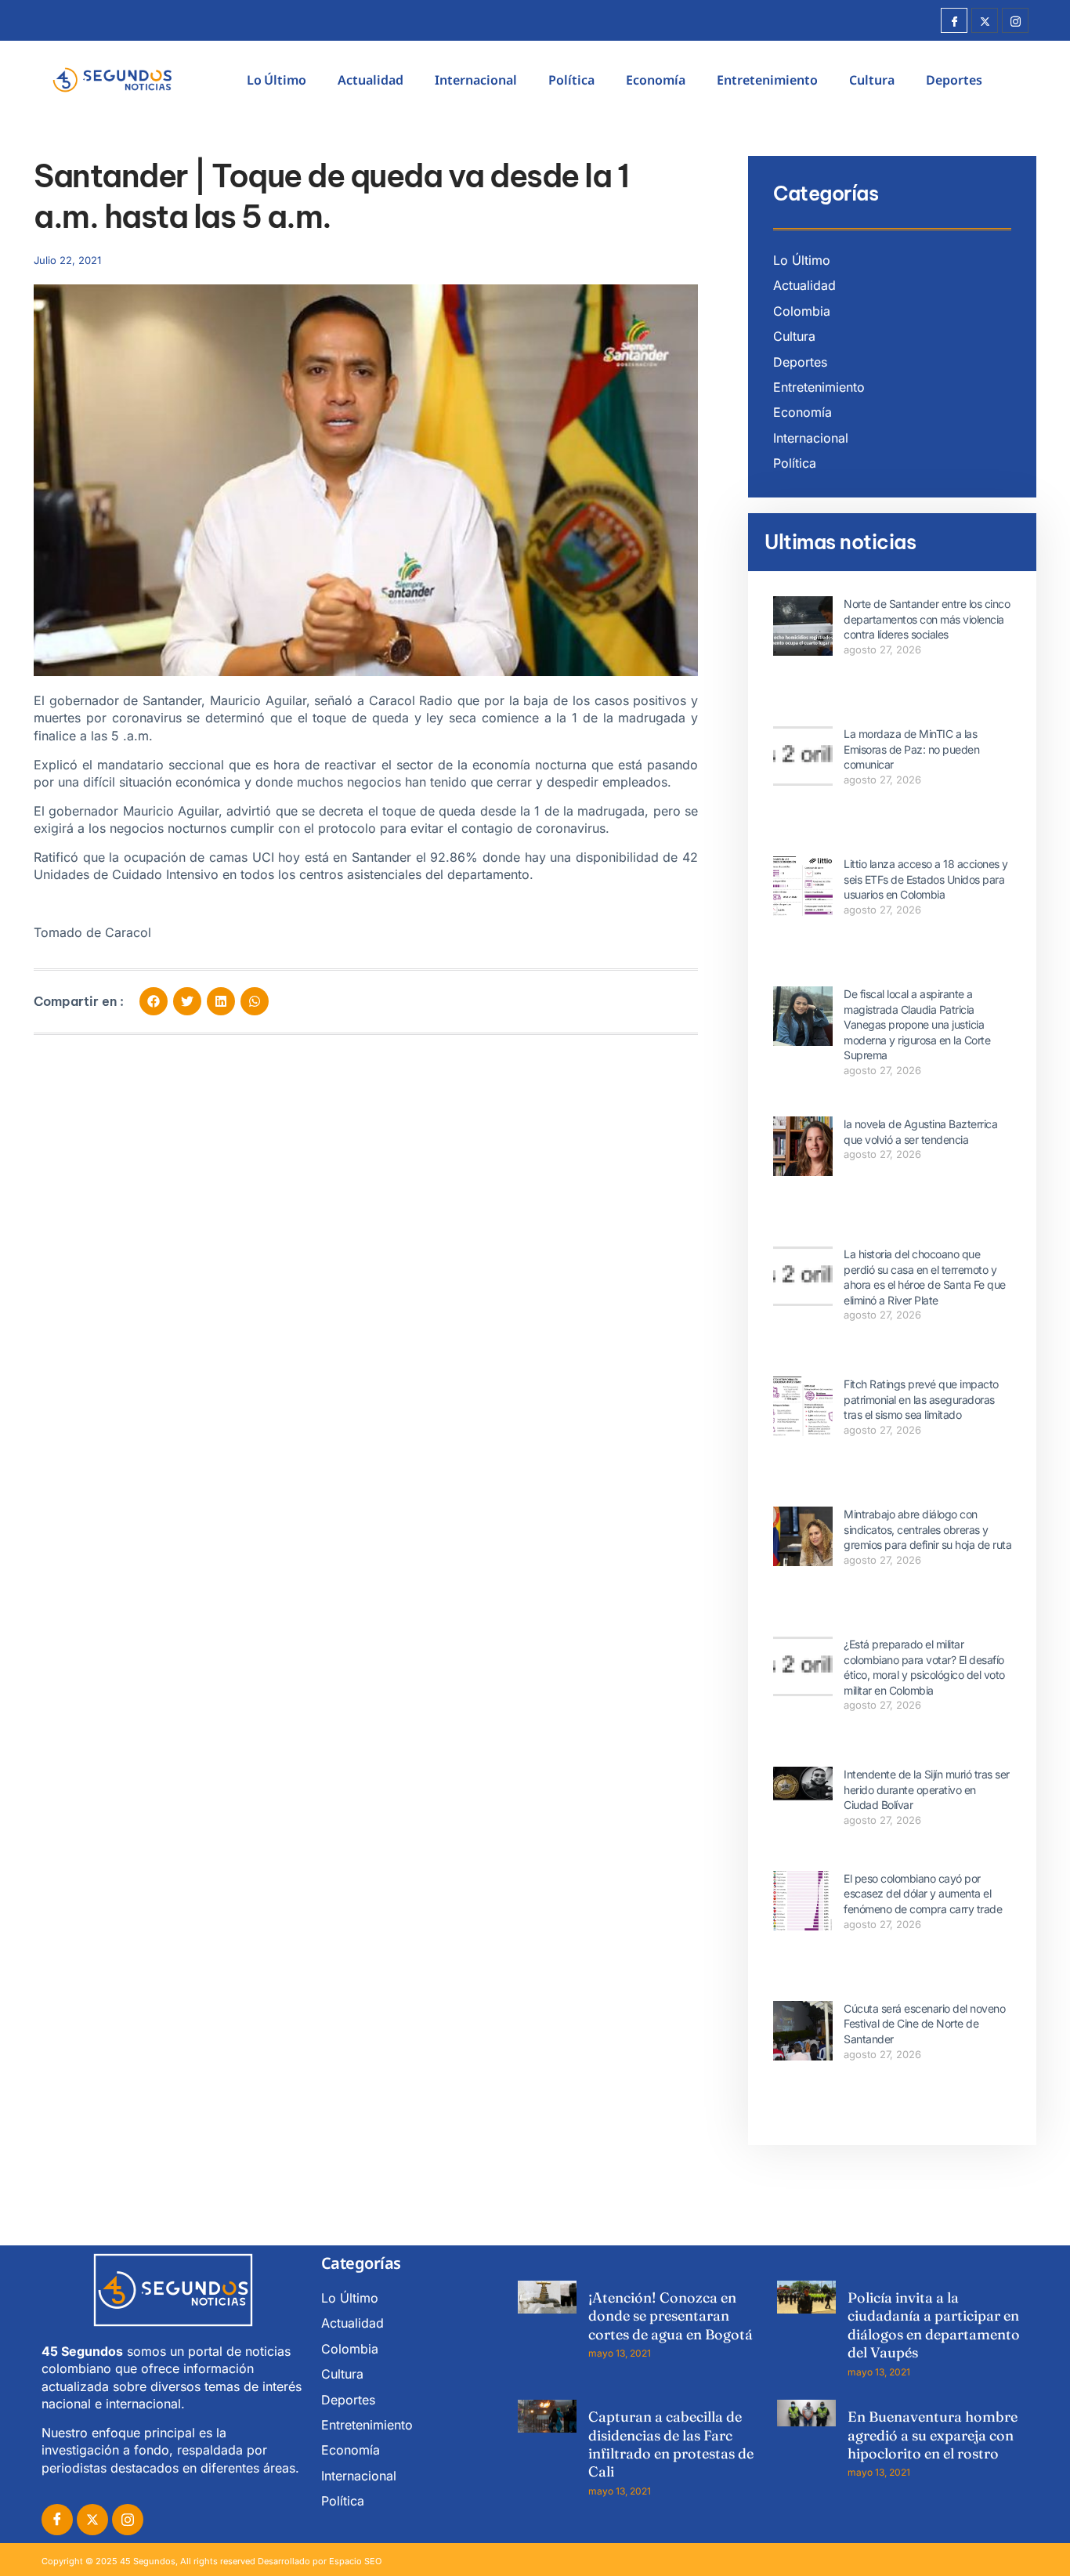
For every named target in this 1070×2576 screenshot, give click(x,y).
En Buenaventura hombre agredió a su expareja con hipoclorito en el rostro (933, 2435)
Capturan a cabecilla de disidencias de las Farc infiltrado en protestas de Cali (671, 2444)
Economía (656, 80)
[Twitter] (985, 20)
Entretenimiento (767, 80)
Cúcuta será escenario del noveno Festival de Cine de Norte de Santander (924, 2024)
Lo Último (277, 80)
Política (571, 80)
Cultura (872, 80)
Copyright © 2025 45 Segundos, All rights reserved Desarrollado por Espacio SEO (211, 2561)
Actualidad (371, 80)
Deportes (954, 80)
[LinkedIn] (128, 2520)
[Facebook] (954, 20)
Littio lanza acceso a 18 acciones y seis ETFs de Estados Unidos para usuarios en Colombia (926, 879)
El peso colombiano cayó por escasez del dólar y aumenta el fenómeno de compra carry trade (923, 1894)
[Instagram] (1015, 20)
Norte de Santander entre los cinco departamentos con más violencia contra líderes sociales (927, 619)
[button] (154, 1001)
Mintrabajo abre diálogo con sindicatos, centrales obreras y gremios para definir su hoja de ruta (927, 1529)
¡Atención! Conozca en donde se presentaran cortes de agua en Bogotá (671, 2316)
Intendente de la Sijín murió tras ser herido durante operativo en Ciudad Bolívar (927, 1789)
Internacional (476, 80)
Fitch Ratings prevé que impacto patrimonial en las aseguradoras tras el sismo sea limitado (921, 1399)
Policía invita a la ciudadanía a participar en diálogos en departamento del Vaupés (934, 2325)
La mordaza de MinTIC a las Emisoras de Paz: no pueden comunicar (911, 749)
